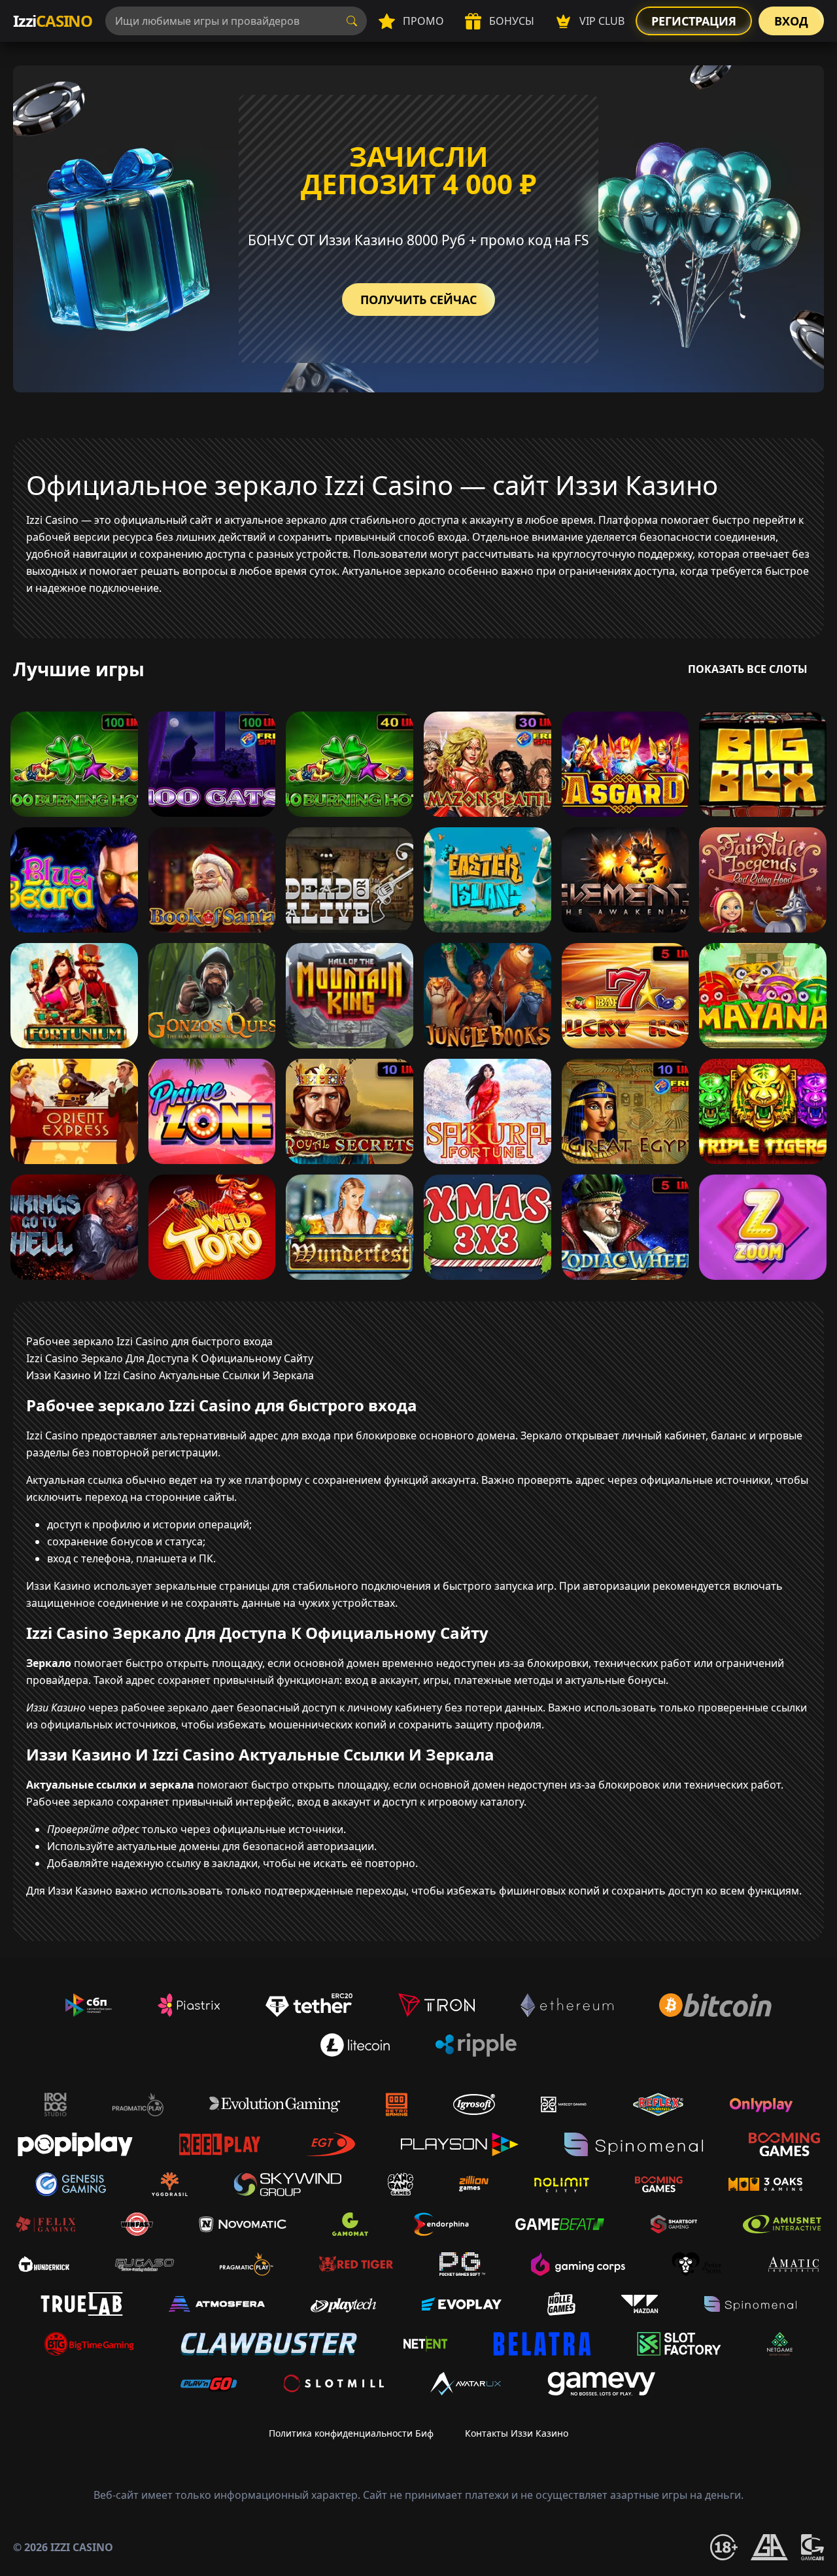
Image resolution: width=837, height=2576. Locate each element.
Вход (791, 21)
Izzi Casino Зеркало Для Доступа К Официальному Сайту (170, 1358)
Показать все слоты (748, 669)
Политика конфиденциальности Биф (351, 2433)
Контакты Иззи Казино (517, 2433)
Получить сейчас (418, 300)
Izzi (53, 21)
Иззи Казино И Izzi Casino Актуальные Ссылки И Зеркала (170, 1375)
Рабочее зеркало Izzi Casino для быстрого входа (149, 1341)
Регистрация (694, 21)
